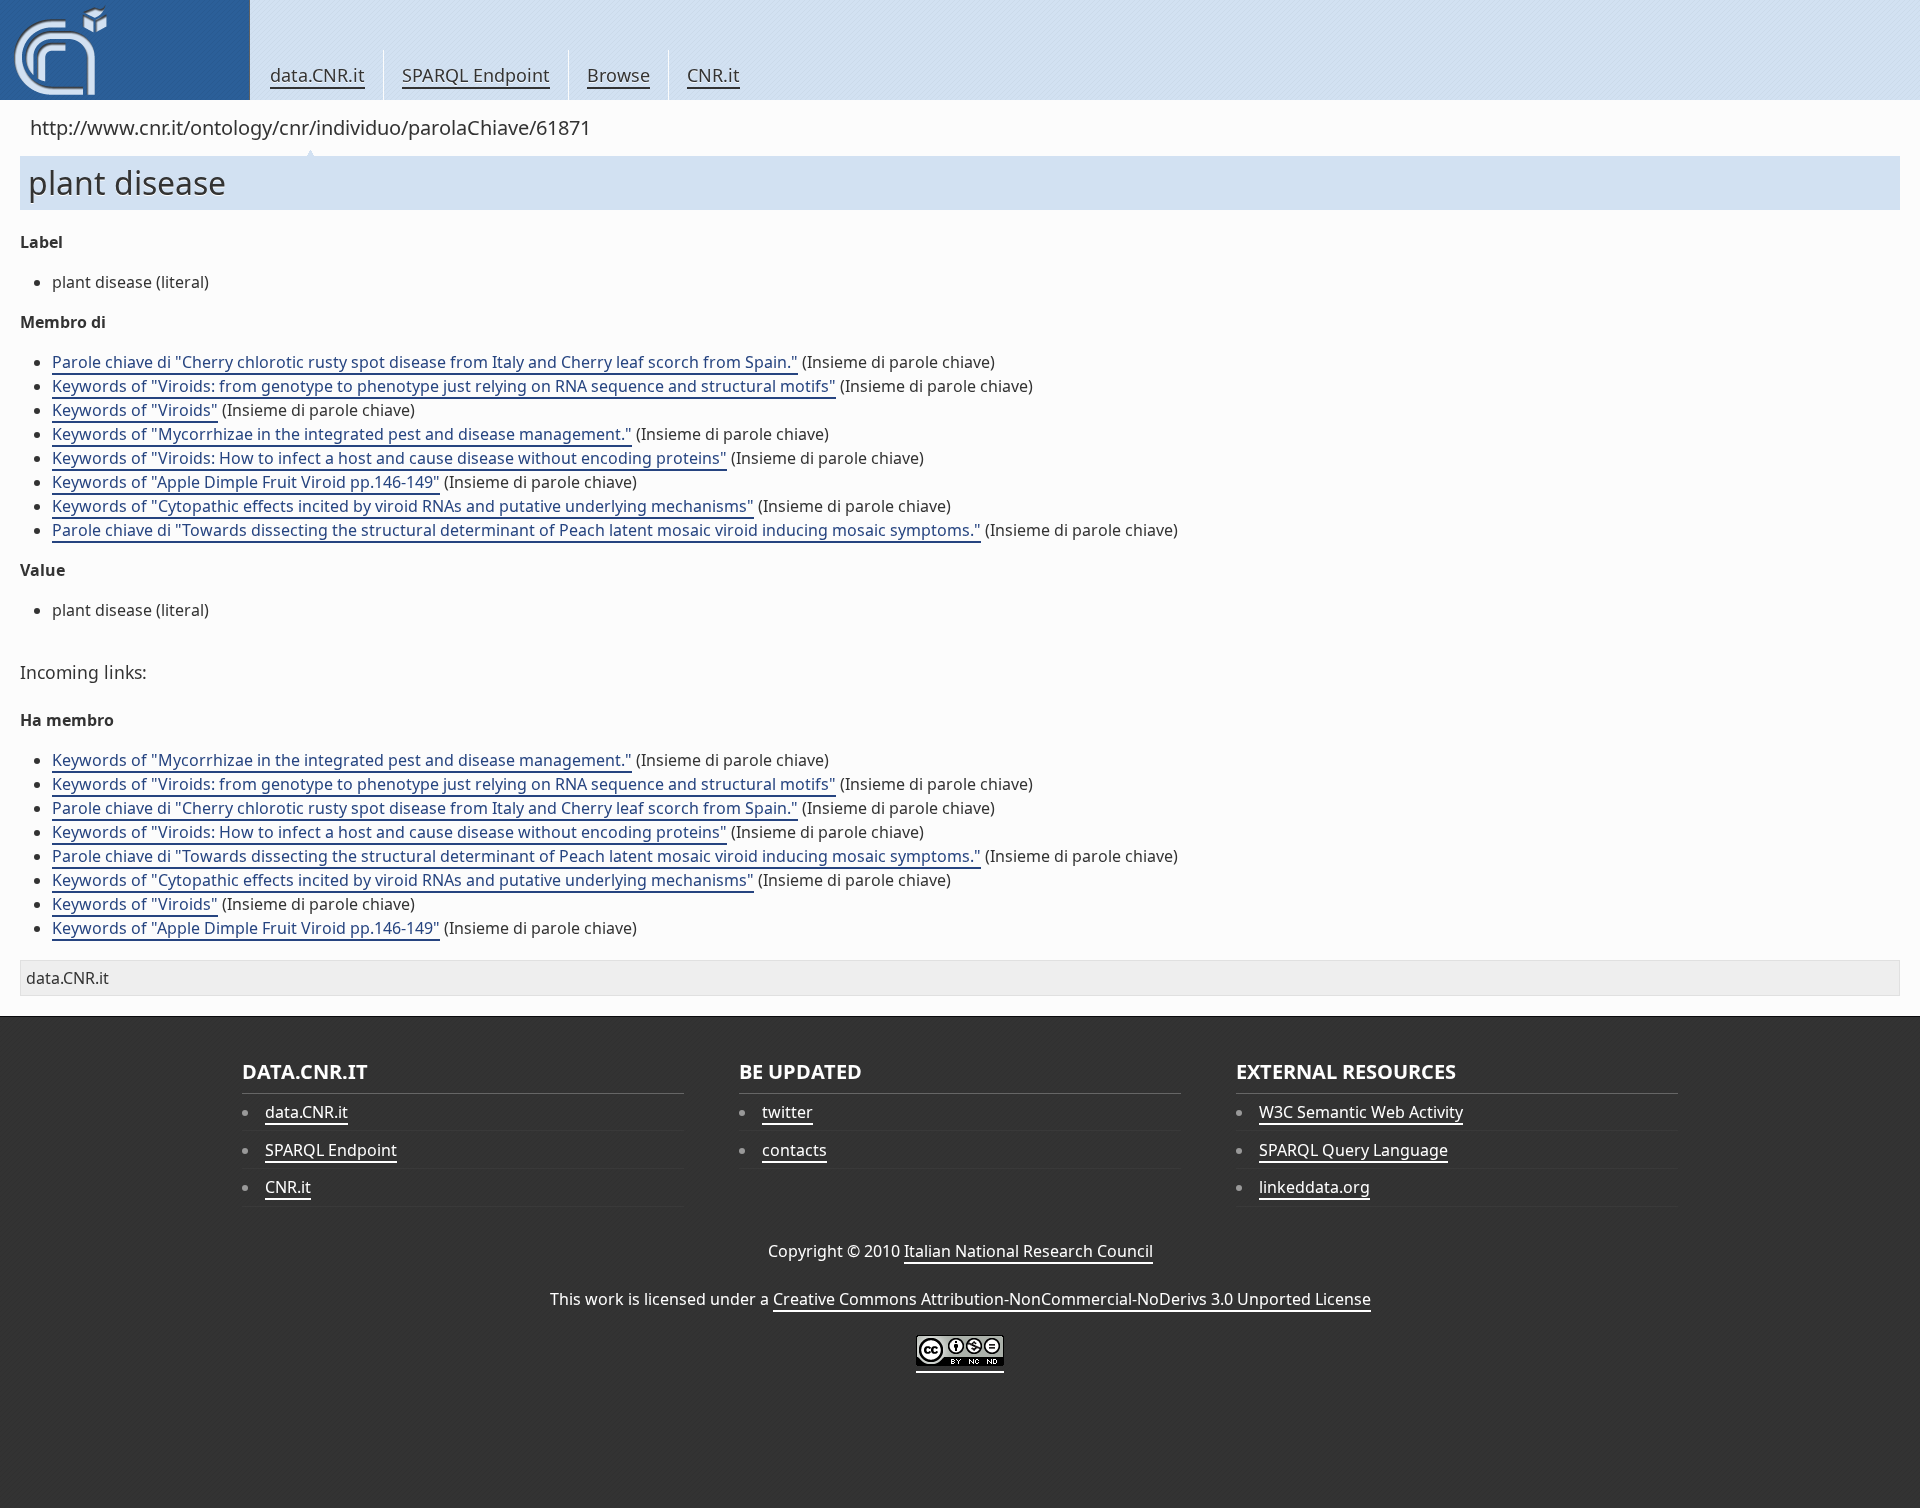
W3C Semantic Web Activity (1361, 1112)
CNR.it (713, 75)
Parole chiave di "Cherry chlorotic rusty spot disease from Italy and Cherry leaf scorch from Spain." (425, 362)
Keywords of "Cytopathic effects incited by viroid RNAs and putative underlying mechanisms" (403, 506)
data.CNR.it (317, 75)
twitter (787, 1112)
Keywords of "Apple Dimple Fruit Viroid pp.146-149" (246, 482)
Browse (618, 75)
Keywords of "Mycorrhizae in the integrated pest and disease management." (342, 434)
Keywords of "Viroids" (135, 410)
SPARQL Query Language (1353, 1150)
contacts (794, 1150)
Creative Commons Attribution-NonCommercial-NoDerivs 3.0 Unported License (1072, 1299)
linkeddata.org (1314, 1187)
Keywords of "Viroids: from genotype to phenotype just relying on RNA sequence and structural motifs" (444, 386)
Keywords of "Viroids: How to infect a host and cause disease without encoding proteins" (389, 458)
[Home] (124, 50)
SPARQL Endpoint (476, 75)
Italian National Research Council (1028, 1251)
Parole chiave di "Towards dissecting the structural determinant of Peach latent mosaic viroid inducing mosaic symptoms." (516, 530)
